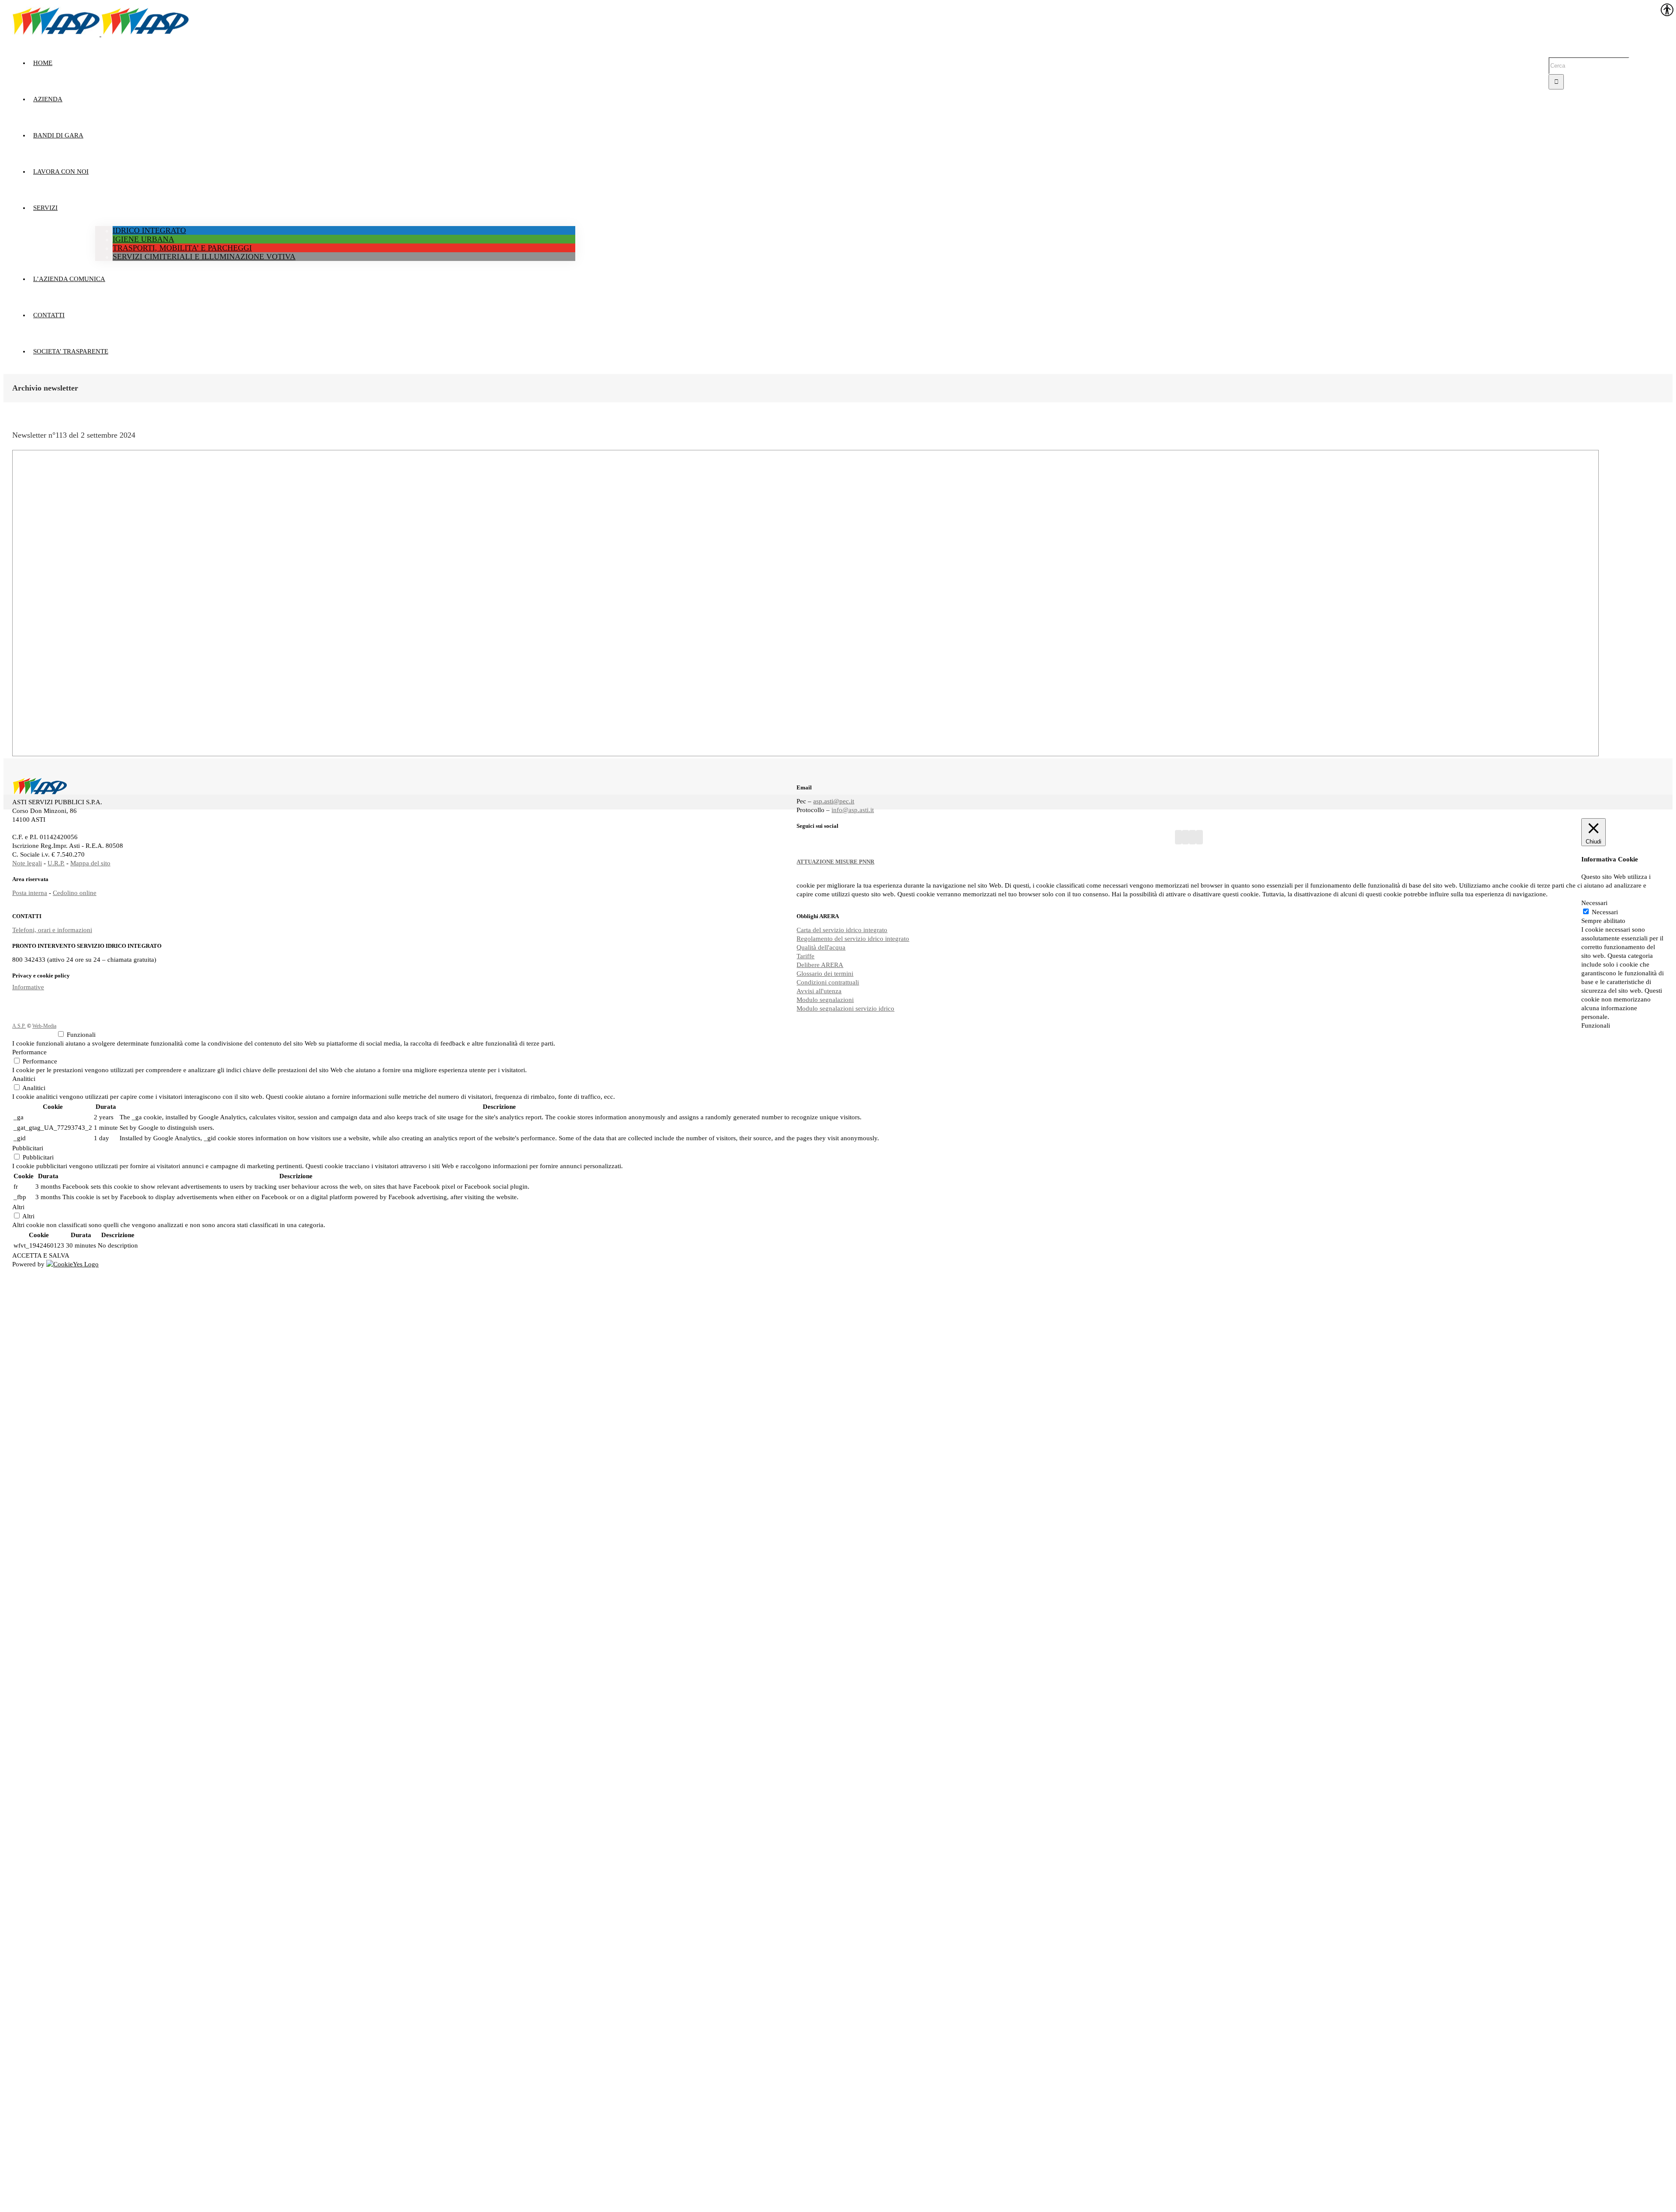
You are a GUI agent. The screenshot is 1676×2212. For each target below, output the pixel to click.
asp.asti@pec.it (834, 801)
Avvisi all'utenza (819, 991)
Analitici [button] (24, 1079)
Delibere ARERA (820, 965)
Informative (28, 987)
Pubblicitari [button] (28, 1148)
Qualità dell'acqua (821, 947)
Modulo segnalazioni (825, 1000)
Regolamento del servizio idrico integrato (853, 939)
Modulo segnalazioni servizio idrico (845, 1008)
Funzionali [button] (1596, 1025)
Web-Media (44, 1026)
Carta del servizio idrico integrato (842, 930)
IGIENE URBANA (143, 239)
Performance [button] (29, 1052)
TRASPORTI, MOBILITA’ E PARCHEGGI (182, 248)
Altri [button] (18, 1207)
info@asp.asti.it (853, 810)
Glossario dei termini (825, 974)
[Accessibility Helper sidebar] (1666, 10)
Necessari (1605, 912)
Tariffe (805, 956)
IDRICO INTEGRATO (149, 230)
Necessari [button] (1594, 903)
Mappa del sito (90, 863)
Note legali (27, 863)
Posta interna (30, 893)
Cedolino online (75, 893)
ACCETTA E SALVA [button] (41, 1255)
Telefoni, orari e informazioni (52, 930)
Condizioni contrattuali (828, 982)
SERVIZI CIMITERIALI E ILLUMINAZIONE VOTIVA (204, 257)
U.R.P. (56, 863)
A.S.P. (19, 1026)
